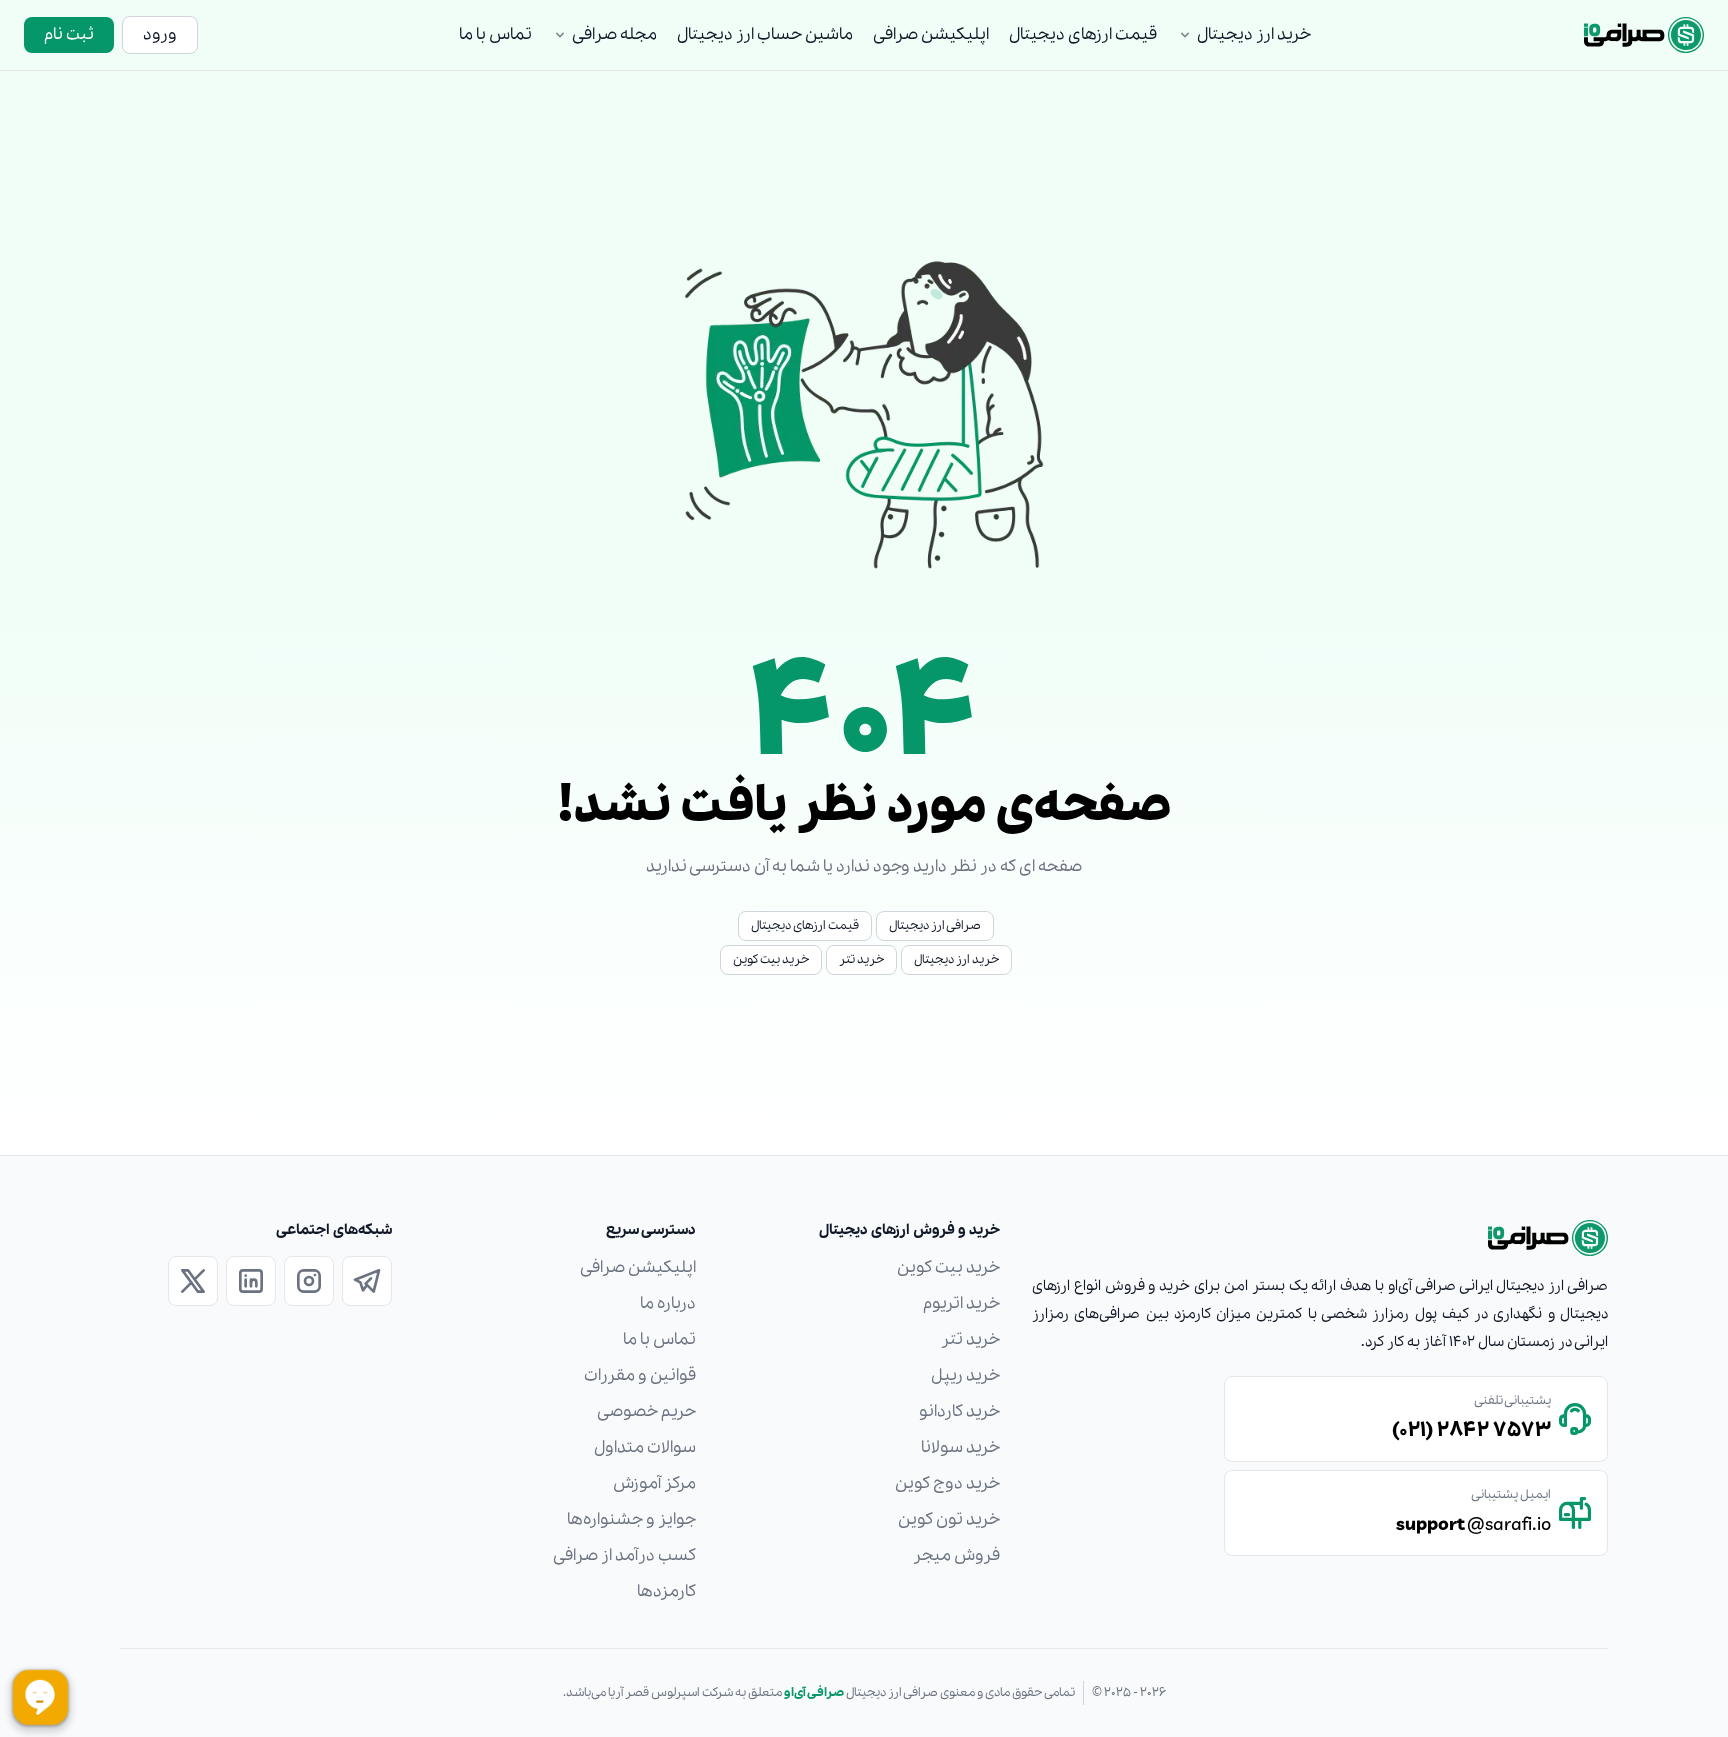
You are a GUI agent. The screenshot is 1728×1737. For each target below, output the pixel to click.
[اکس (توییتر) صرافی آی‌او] (193, 1281)
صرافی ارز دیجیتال (935, 925)
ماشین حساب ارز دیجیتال (765, 34)
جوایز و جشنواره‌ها (631, 1519)
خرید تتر (861, 959)
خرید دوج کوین (947, 1483)
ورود (160, 34)
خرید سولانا (960, 1447)
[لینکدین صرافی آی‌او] (251, 1281)
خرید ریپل (965, 1375)
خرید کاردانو (959, 1411)
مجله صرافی (614, 34)
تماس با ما (495, 34)
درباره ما (668, 1303)
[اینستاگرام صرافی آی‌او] (309, 1281)
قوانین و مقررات (640, 1375)
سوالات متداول (645, 1447)
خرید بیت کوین (771, 959)
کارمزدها (666, 1591)
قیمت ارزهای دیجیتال (1083, 34)
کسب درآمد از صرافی (624, 1555)
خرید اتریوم (961, 1303)
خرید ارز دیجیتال (1254, 34)
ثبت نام (69, 34)
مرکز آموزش (654, 1483)
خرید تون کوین (949, 1519)
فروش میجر (956, 1555)
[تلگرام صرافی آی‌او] (367, 1281)
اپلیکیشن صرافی (931, 34)
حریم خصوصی (646, 1411)
